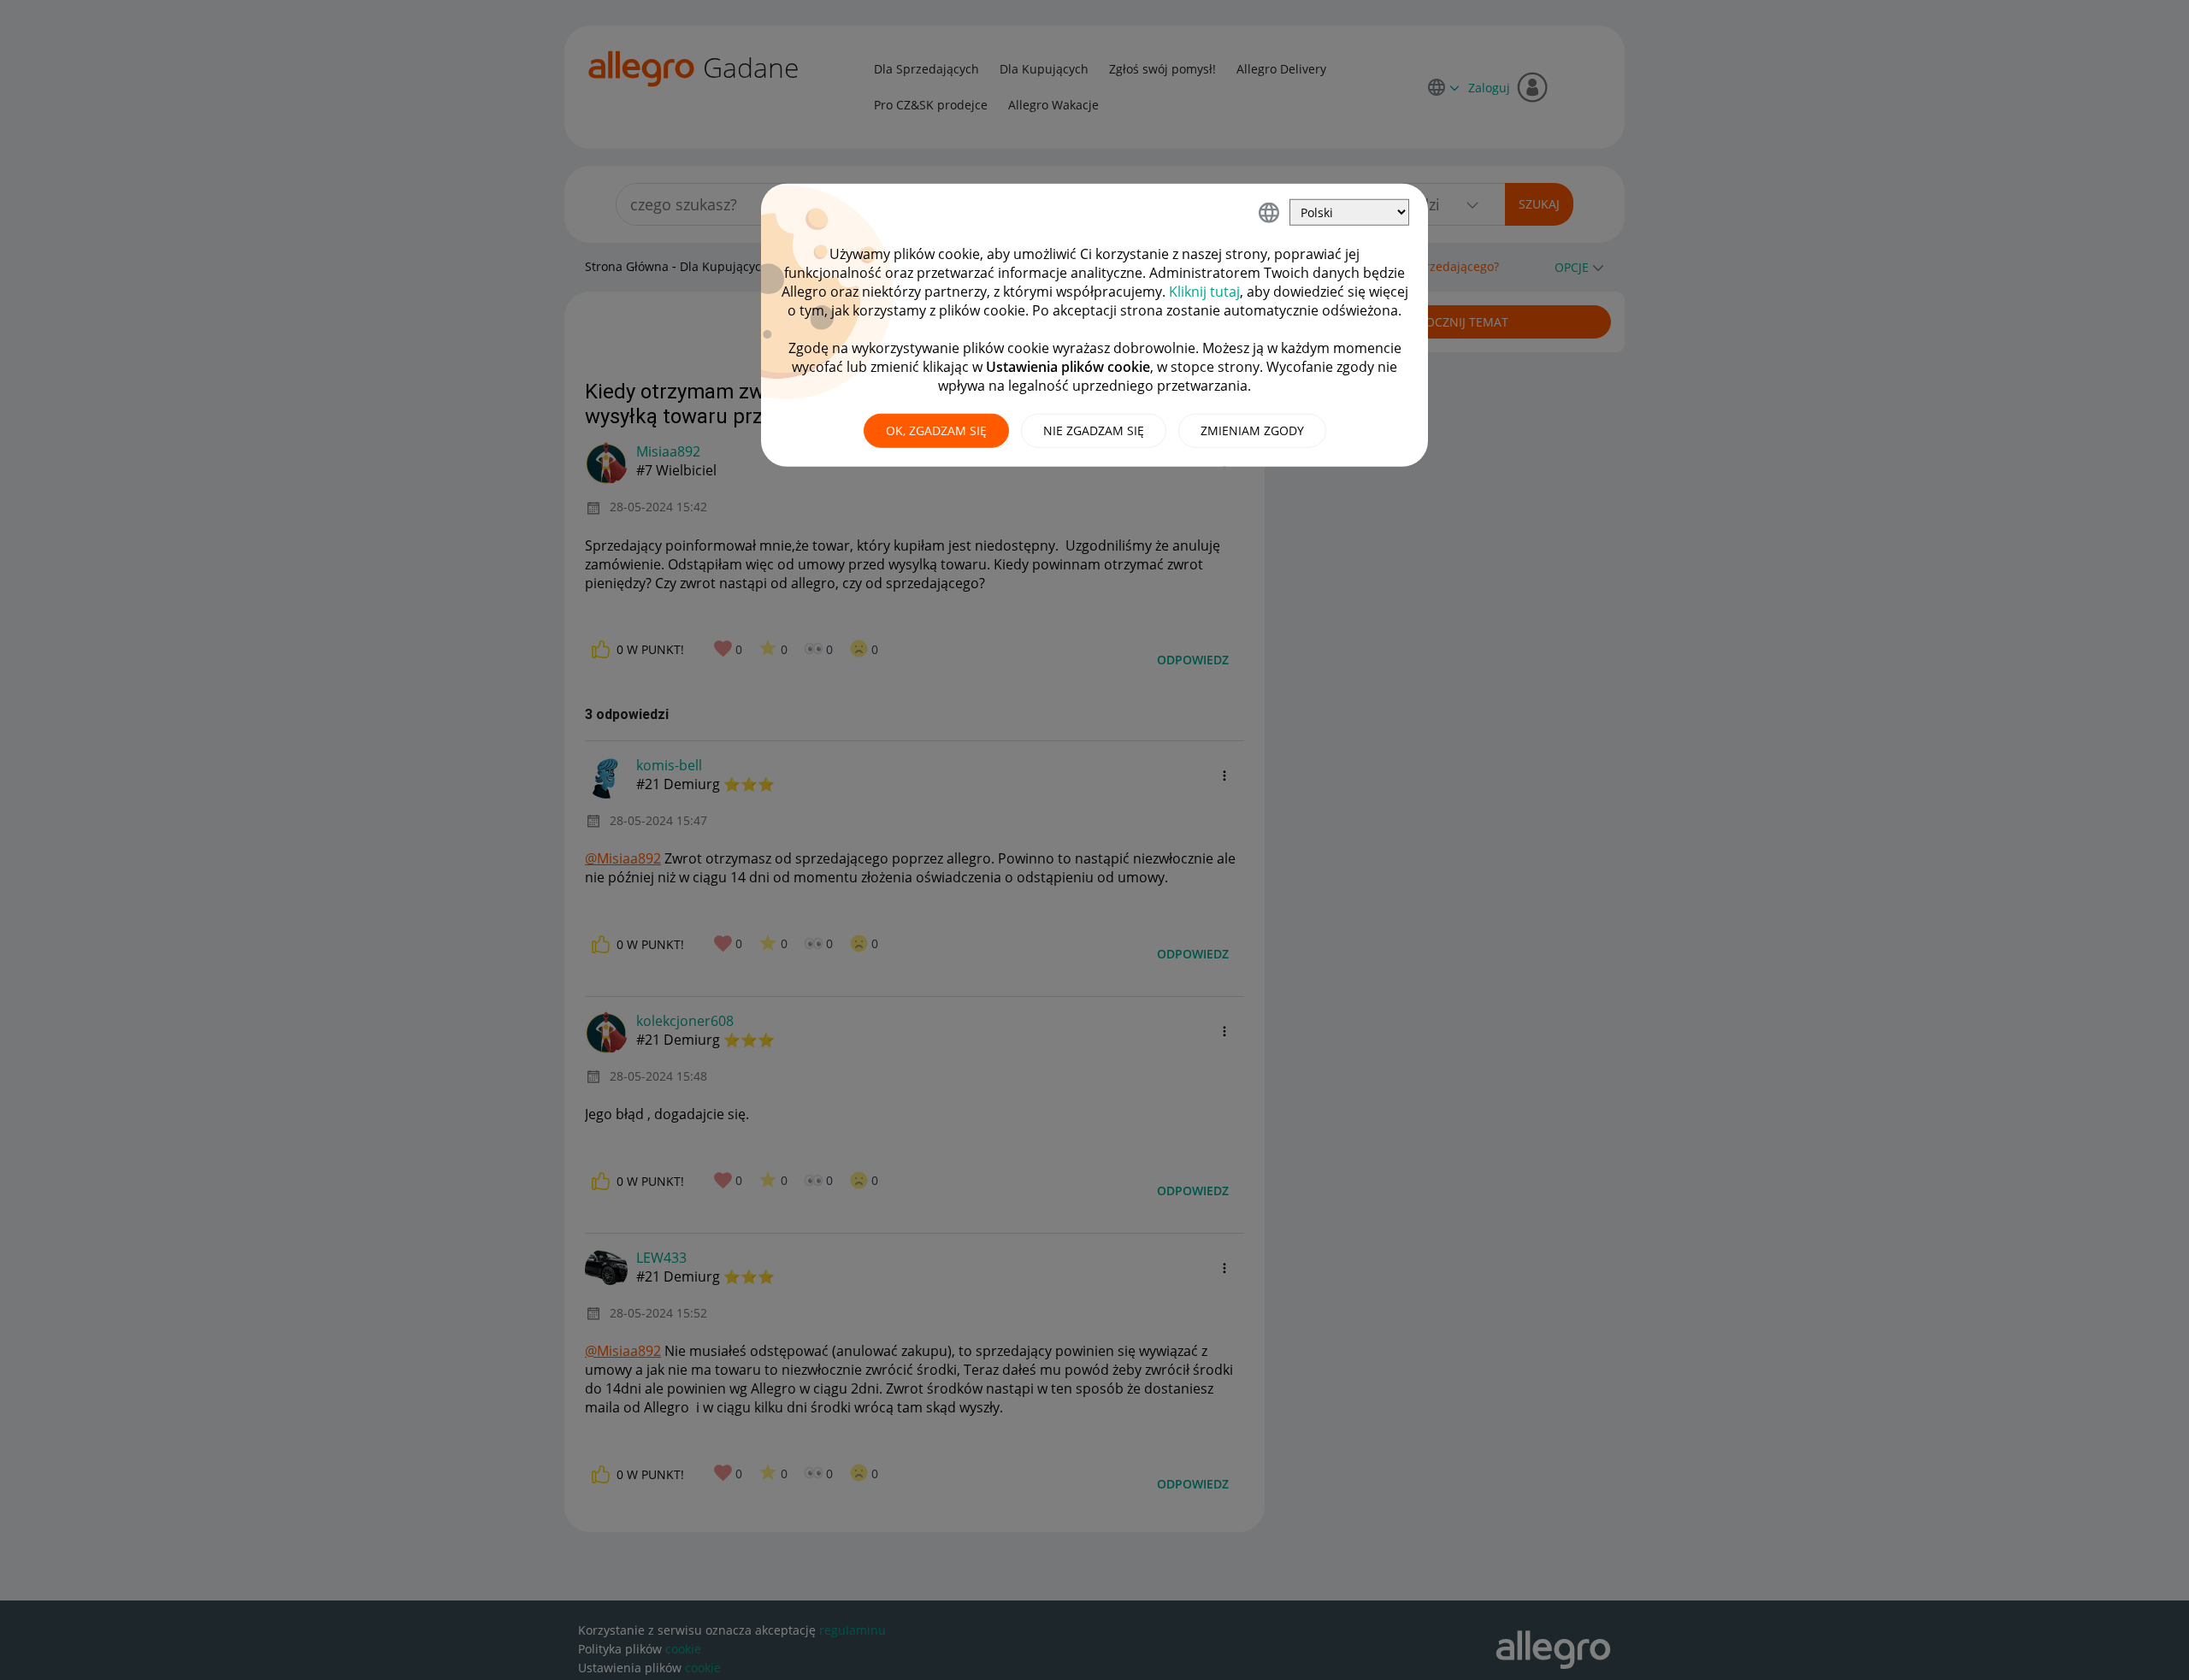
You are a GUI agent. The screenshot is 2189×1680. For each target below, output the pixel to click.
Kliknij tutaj (1204, 292)
